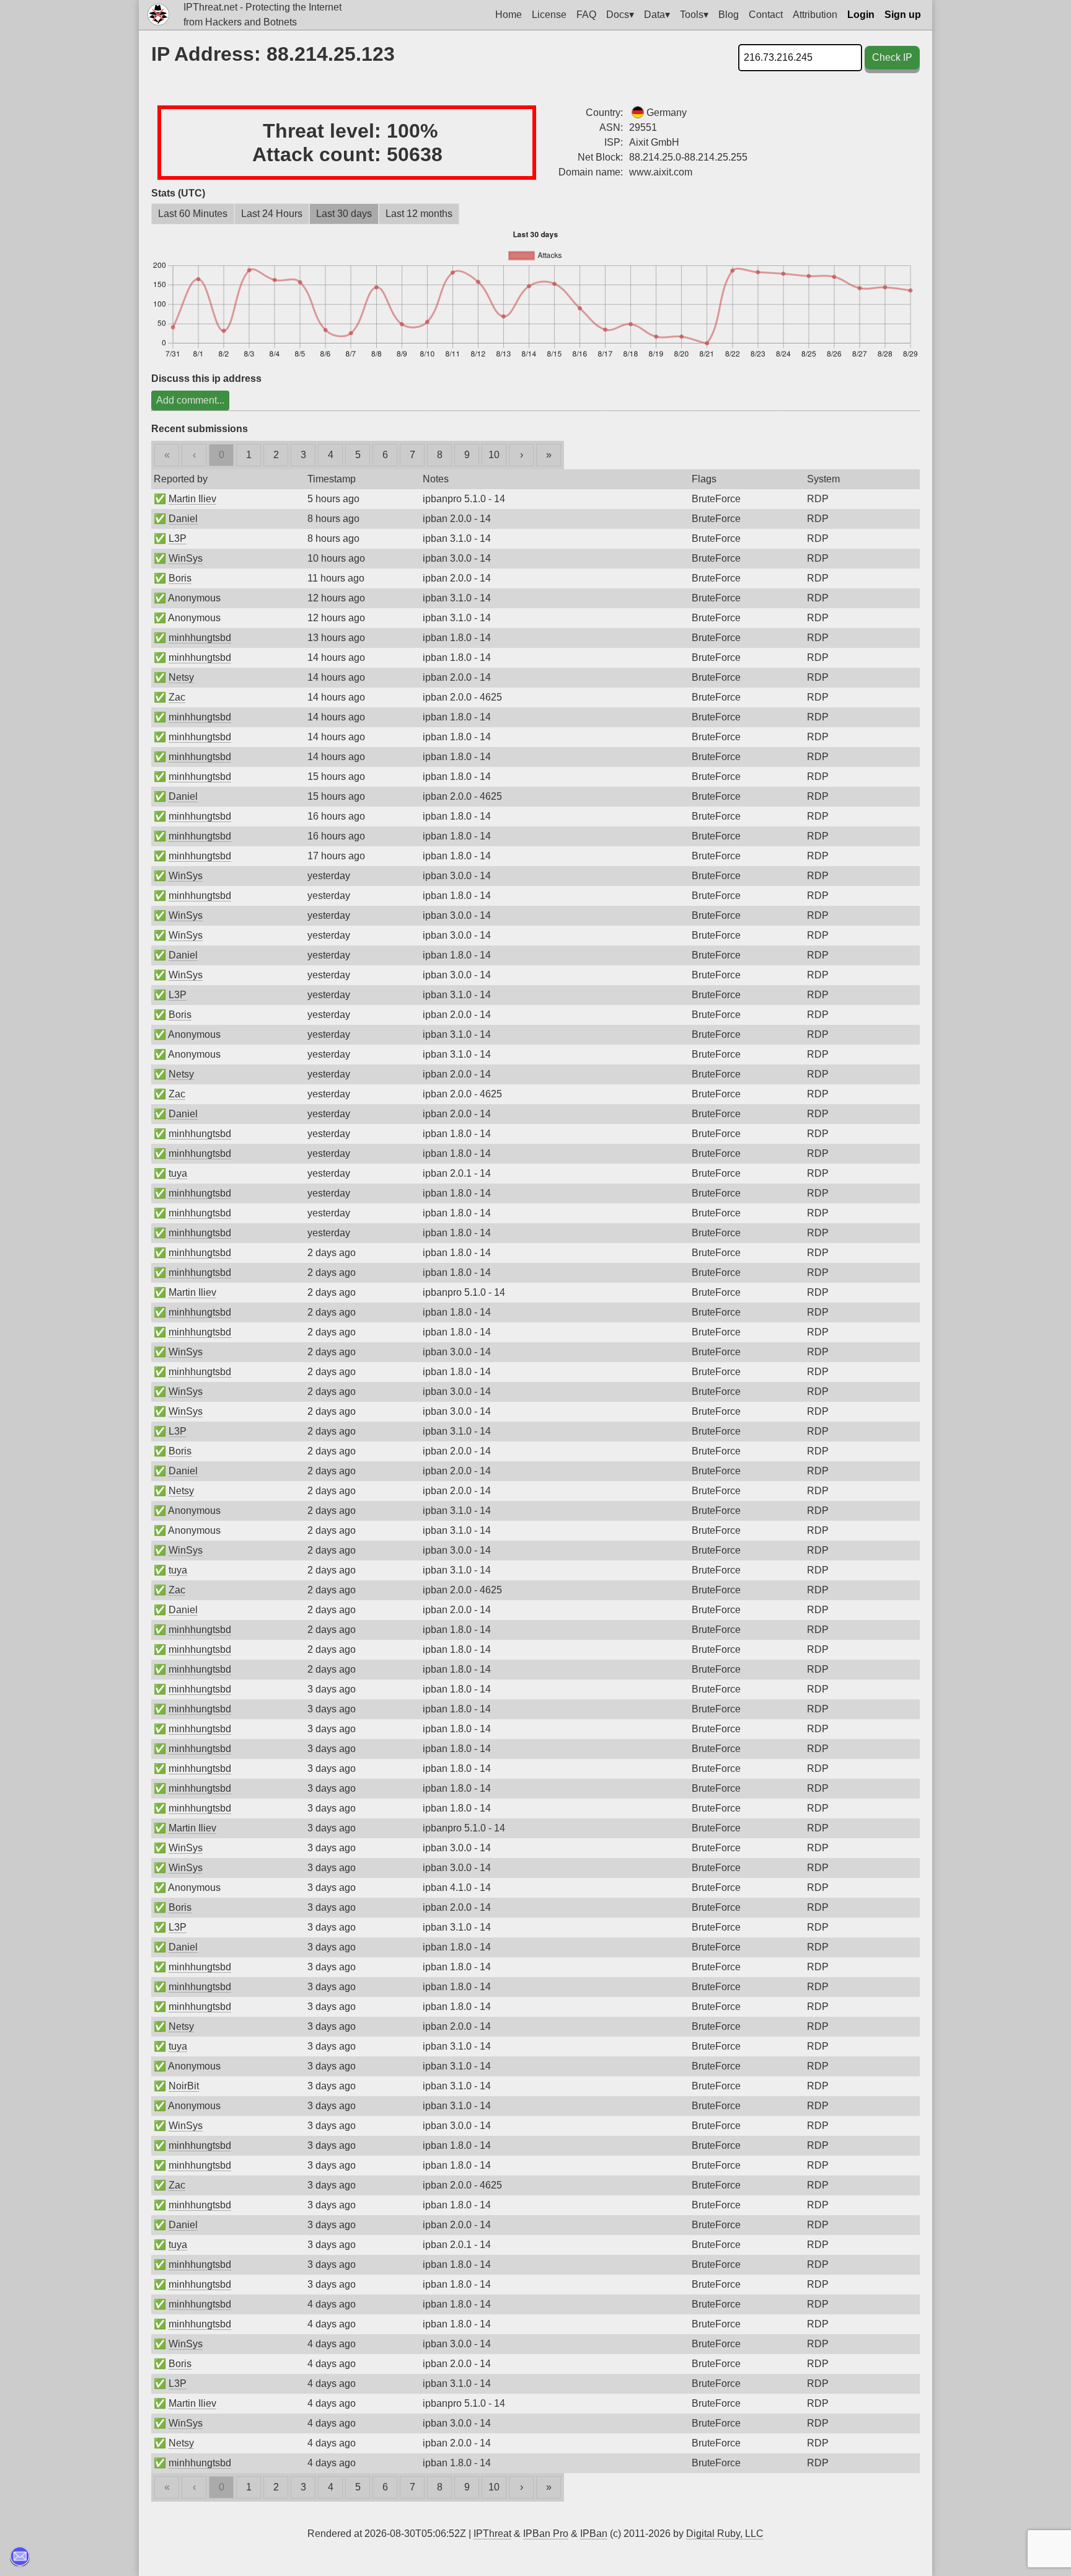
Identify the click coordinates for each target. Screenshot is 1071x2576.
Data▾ (657, 15)
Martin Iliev (192, 499)
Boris (180, 578)
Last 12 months (419, 214)
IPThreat (492, 2534)
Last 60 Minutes (193, 214)
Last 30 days (344, 214)
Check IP (892, 57)
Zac (177, 697)
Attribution (815, 15)
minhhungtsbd (200, 638)
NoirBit (184, 2086)
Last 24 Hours (272, 214)
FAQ (586, 15)
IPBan (594, 2534)
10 (494, 455)
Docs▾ (620, 15)
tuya (178, 1173)
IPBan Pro (546, 2534)
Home (509, 15)
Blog (729, 15)
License (549, 15)
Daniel (183, 519)
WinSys (186, 558)
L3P (178, 538)
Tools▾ (694, 15)
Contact (766, 15)
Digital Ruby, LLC (725, 2534)
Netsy (181, 677)
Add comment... (190, 400)
